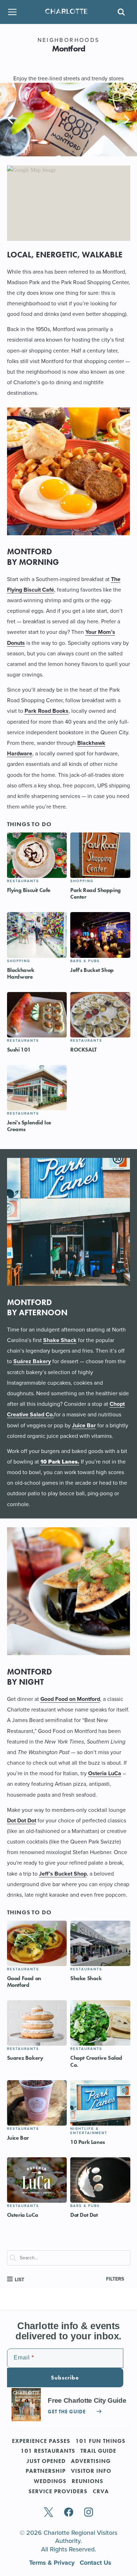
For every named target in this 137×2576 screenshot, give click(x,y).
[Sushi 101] (37, 1015)
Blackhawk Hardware (21, 973)
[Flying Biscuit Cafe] (37, 855)
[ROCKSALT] (100, 1015)
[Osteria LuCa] (37, 2180)
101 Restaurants (48, 2451)
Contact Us (96, 2563)
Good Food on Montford (70, 1699)
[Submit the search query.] (16, 2259)
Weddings (50, 2482)
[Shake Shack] (100, 1943)
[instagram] (89, 2513)
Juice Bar (84, 1425)
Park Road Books (47, 711)
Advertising (91, 2462)
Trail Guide (98, 2451)
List (19, 2280)
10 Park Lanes (88, 2142)
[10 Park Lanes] (100, 2103)
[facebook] (69, 2513)
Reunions (87, 2482)
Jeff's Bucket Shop (92, 970)
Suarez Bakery (25, 2058)
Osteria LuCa (105, 1773)
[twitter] (48, 2513)
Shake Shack (60, 1340)
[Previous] (11, 119)
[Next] (126, 119)
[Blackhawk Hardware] (37, 935)
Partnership (46, 2471)
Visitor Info (91, 2471)
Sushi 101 (19, 1050)
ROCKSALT (83, 1050)
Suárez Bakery (32, 1361)
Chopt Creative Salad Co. (96, 2061)
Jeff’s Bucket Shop (63, 1874)
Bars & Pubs (85, 961)
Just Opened (46, 2462)
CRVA (101, 2492)
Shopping (82, 881)
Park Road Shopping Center (96, 893)
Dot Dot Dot (22, 1820)
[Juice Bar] (37, 2103)
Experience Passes (41, 2441)
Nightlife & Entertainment (89, 2131)
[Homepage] (66, 12)
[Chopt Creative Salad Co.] (100, 2023)
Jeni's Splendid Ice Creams (29, 1126)
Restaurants (23, 881)
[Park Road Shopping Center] (100, 855)
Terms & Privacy (53, 2563)
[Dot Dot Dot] (100, 2180)
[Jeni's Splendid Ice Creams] (37, 1088)
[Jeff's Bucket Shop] (100, 935)
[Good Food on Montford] (37, 1943)
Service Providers (58, 2492)
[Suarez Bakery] (37, 2023)
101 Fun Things (100, 2441)
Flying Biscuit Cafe (29, 890)
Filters (115, 2279)
